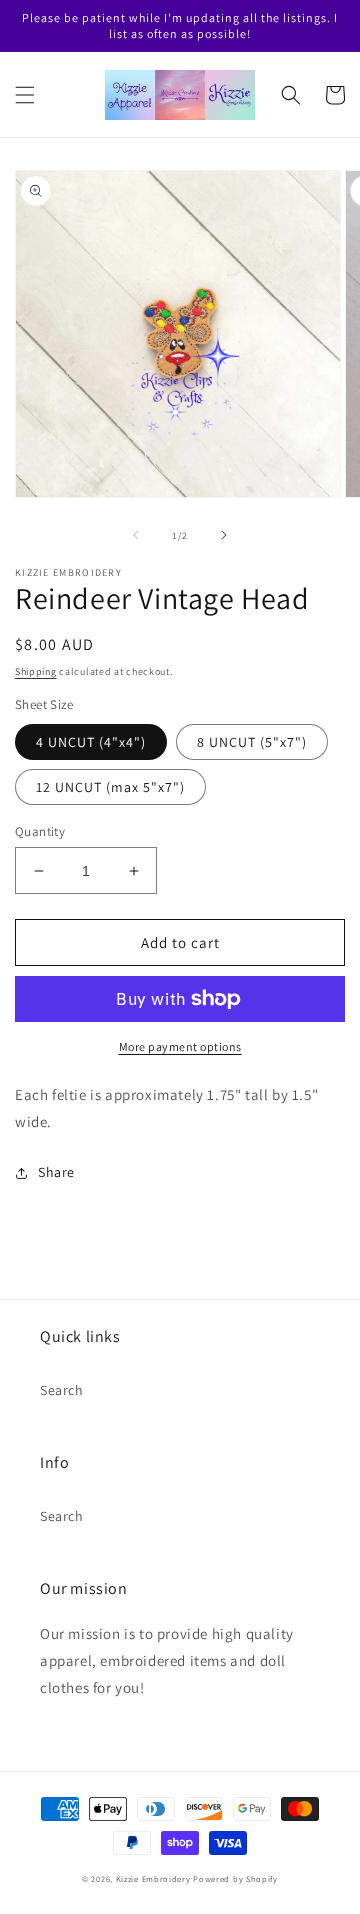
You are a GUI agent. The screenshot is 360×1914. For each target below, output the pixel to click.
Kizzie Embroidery (153, 1878)
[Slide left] (136, 535)
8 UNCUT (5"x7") (252, 742)
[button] (25, 95)
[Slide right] (224, 535)
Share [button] (56, 1172)
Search (62, 1390)
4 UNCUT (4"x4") (91, 742)
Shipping (36, 671)
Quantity (40, 831)
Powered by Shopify (235, 1878)
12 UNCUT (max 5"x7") (110, 787)
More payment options (180, 1046)
